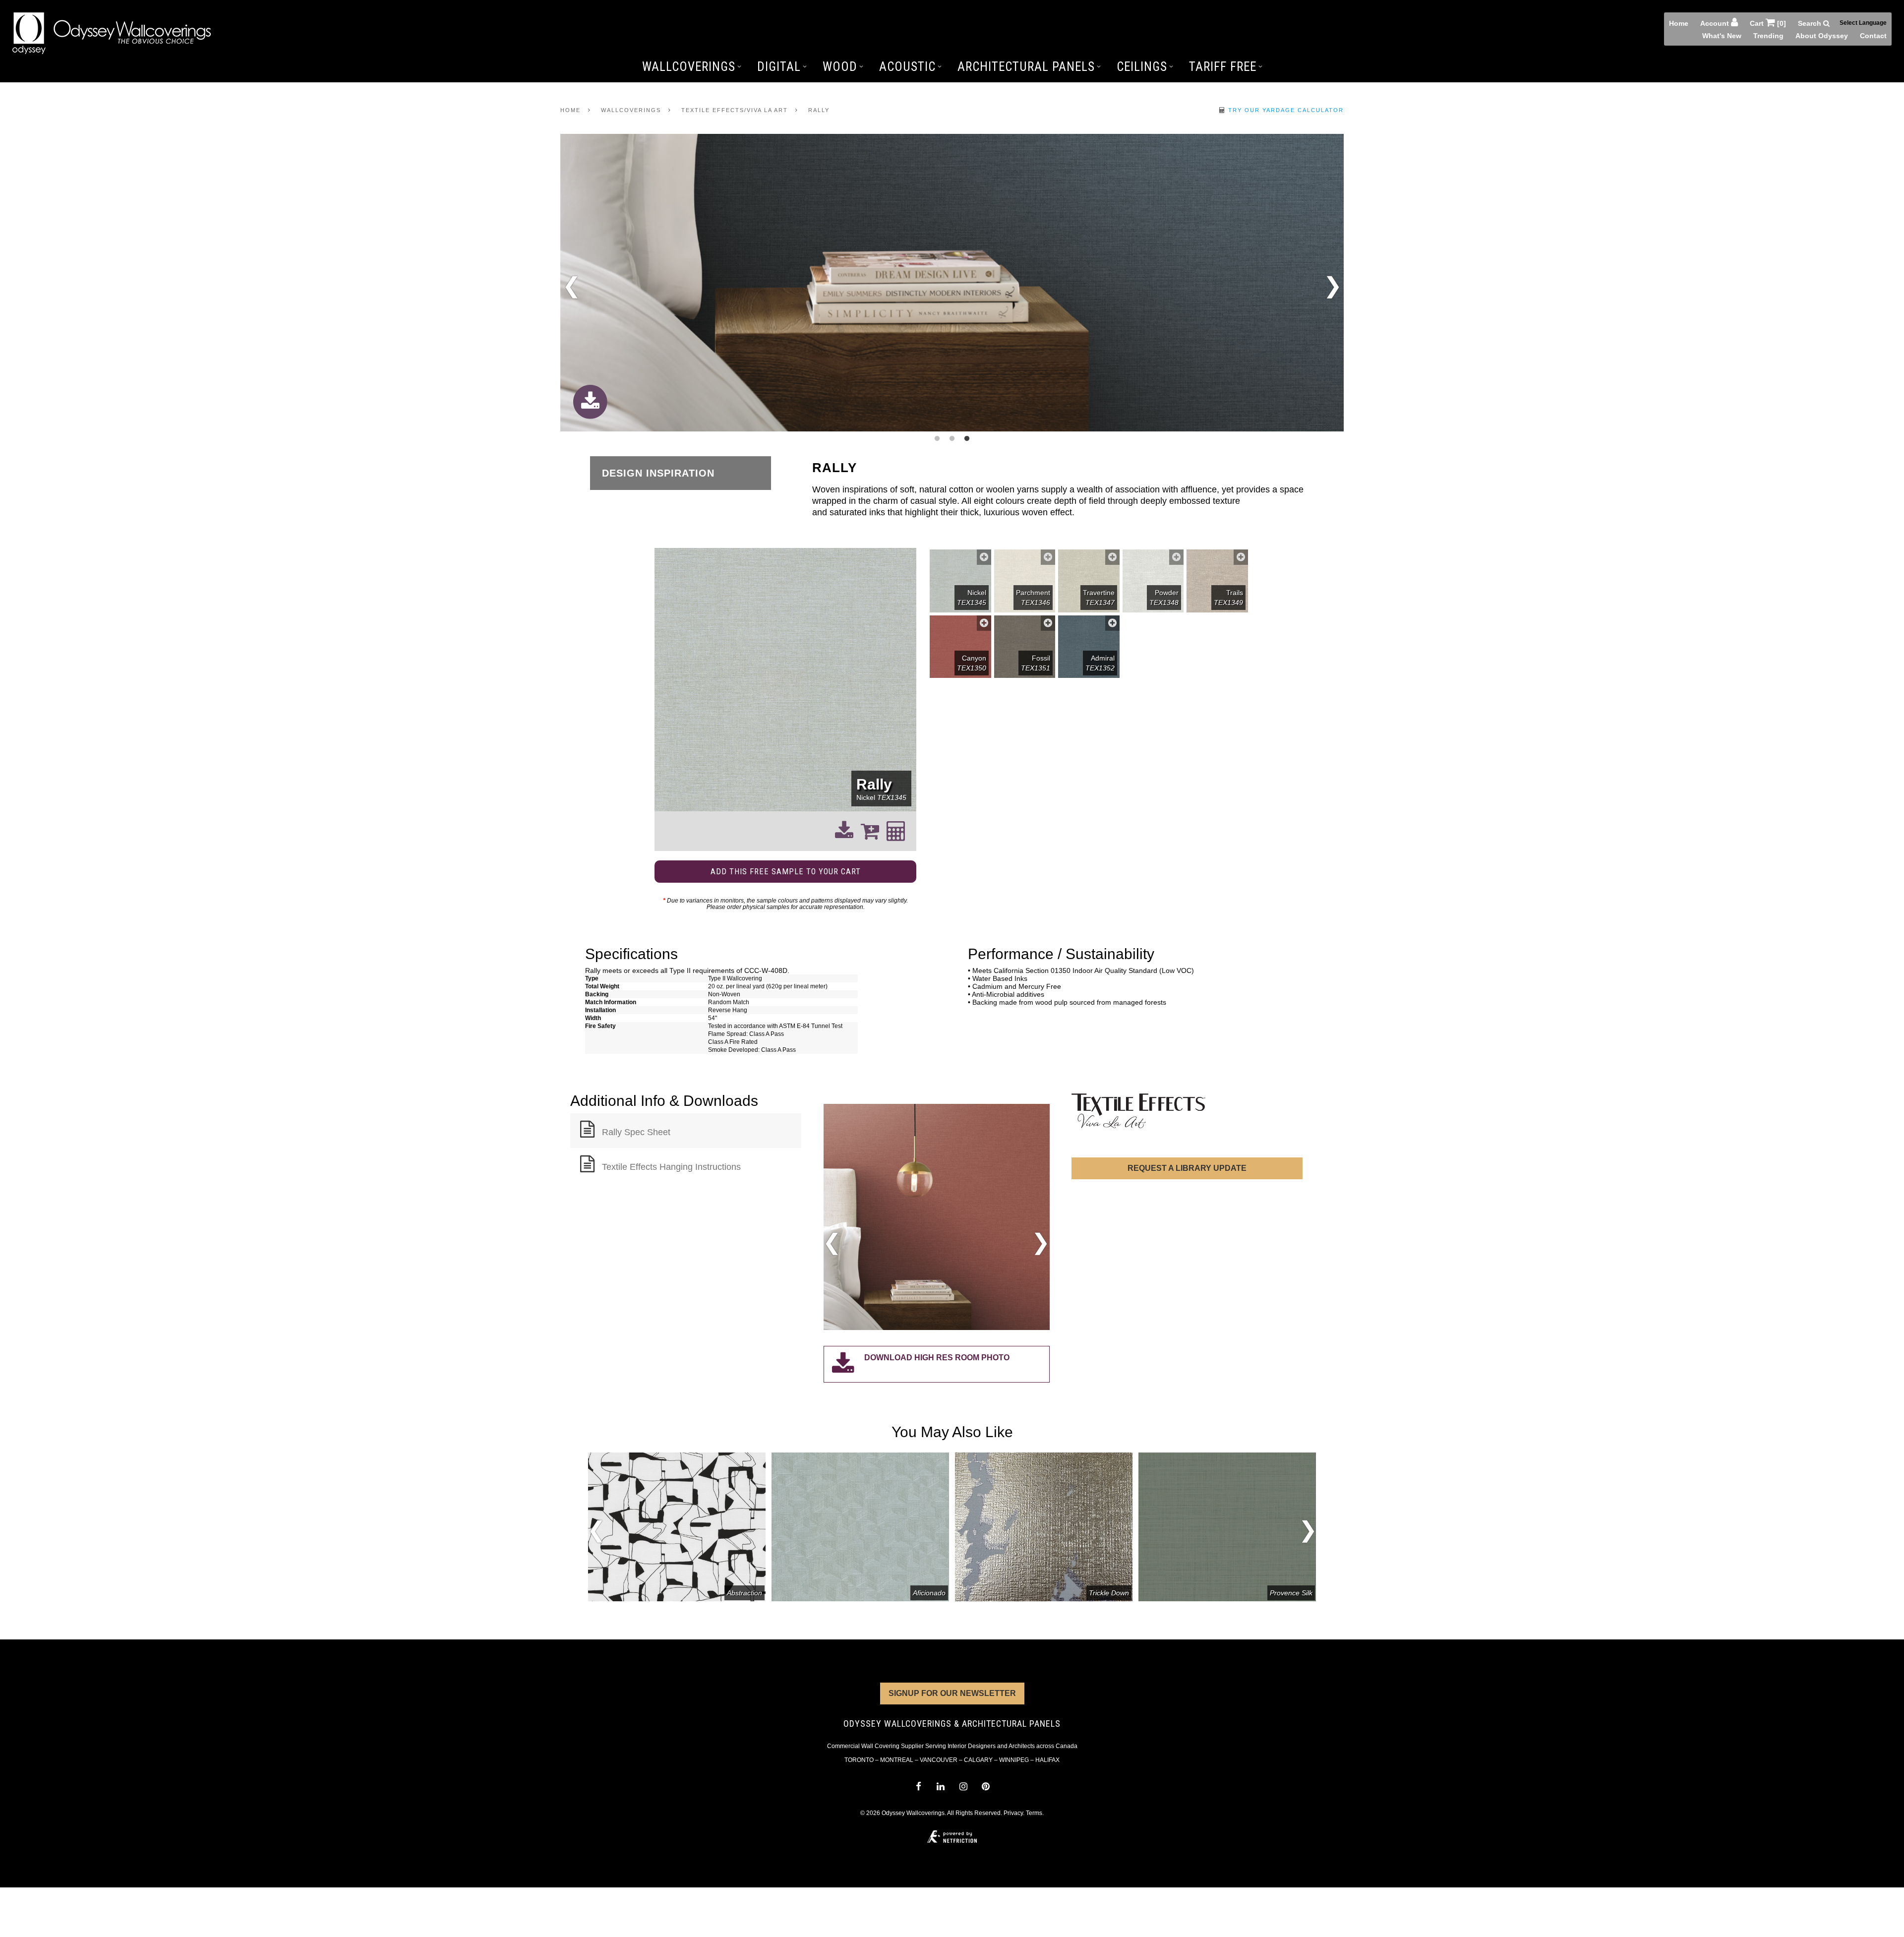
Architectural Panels (1026, 67)
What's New (1722, 36)
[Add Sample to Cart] (984, 557)
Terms (1034, 1813)
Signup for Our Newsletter (952, 1693)
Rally (819, 110)
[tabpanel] (952, 283)
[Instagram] (963, 1786)
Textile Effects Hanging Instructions (671, 1167)
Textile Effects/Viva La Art (735, 110)
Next (1333, 283)
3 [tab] (967, 439)
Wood (840, 67)
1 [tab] (937, 439)
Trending (1768, 36)
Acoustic (907, 67)
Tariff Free (1223, 67)
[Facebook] (918, 1786)
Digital (779, 67)
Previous (571, 289)
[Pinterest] (985, 1786)
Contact (1873, 36)
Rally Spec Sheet (636, 1132)
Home (1679, 23)
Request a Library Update (1187, 1168)
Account (1716, 23)
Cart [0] (1768, 23)
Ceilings (1142, 67)
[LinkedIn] (941, 1786)
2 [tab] (952, 439)
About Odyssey (1822, 36)
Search (1811, 23)
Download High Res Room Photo (937, 1358)
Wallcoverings (689, 67)
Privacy (1013, 1813)
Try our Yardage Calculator (1285, 110)
